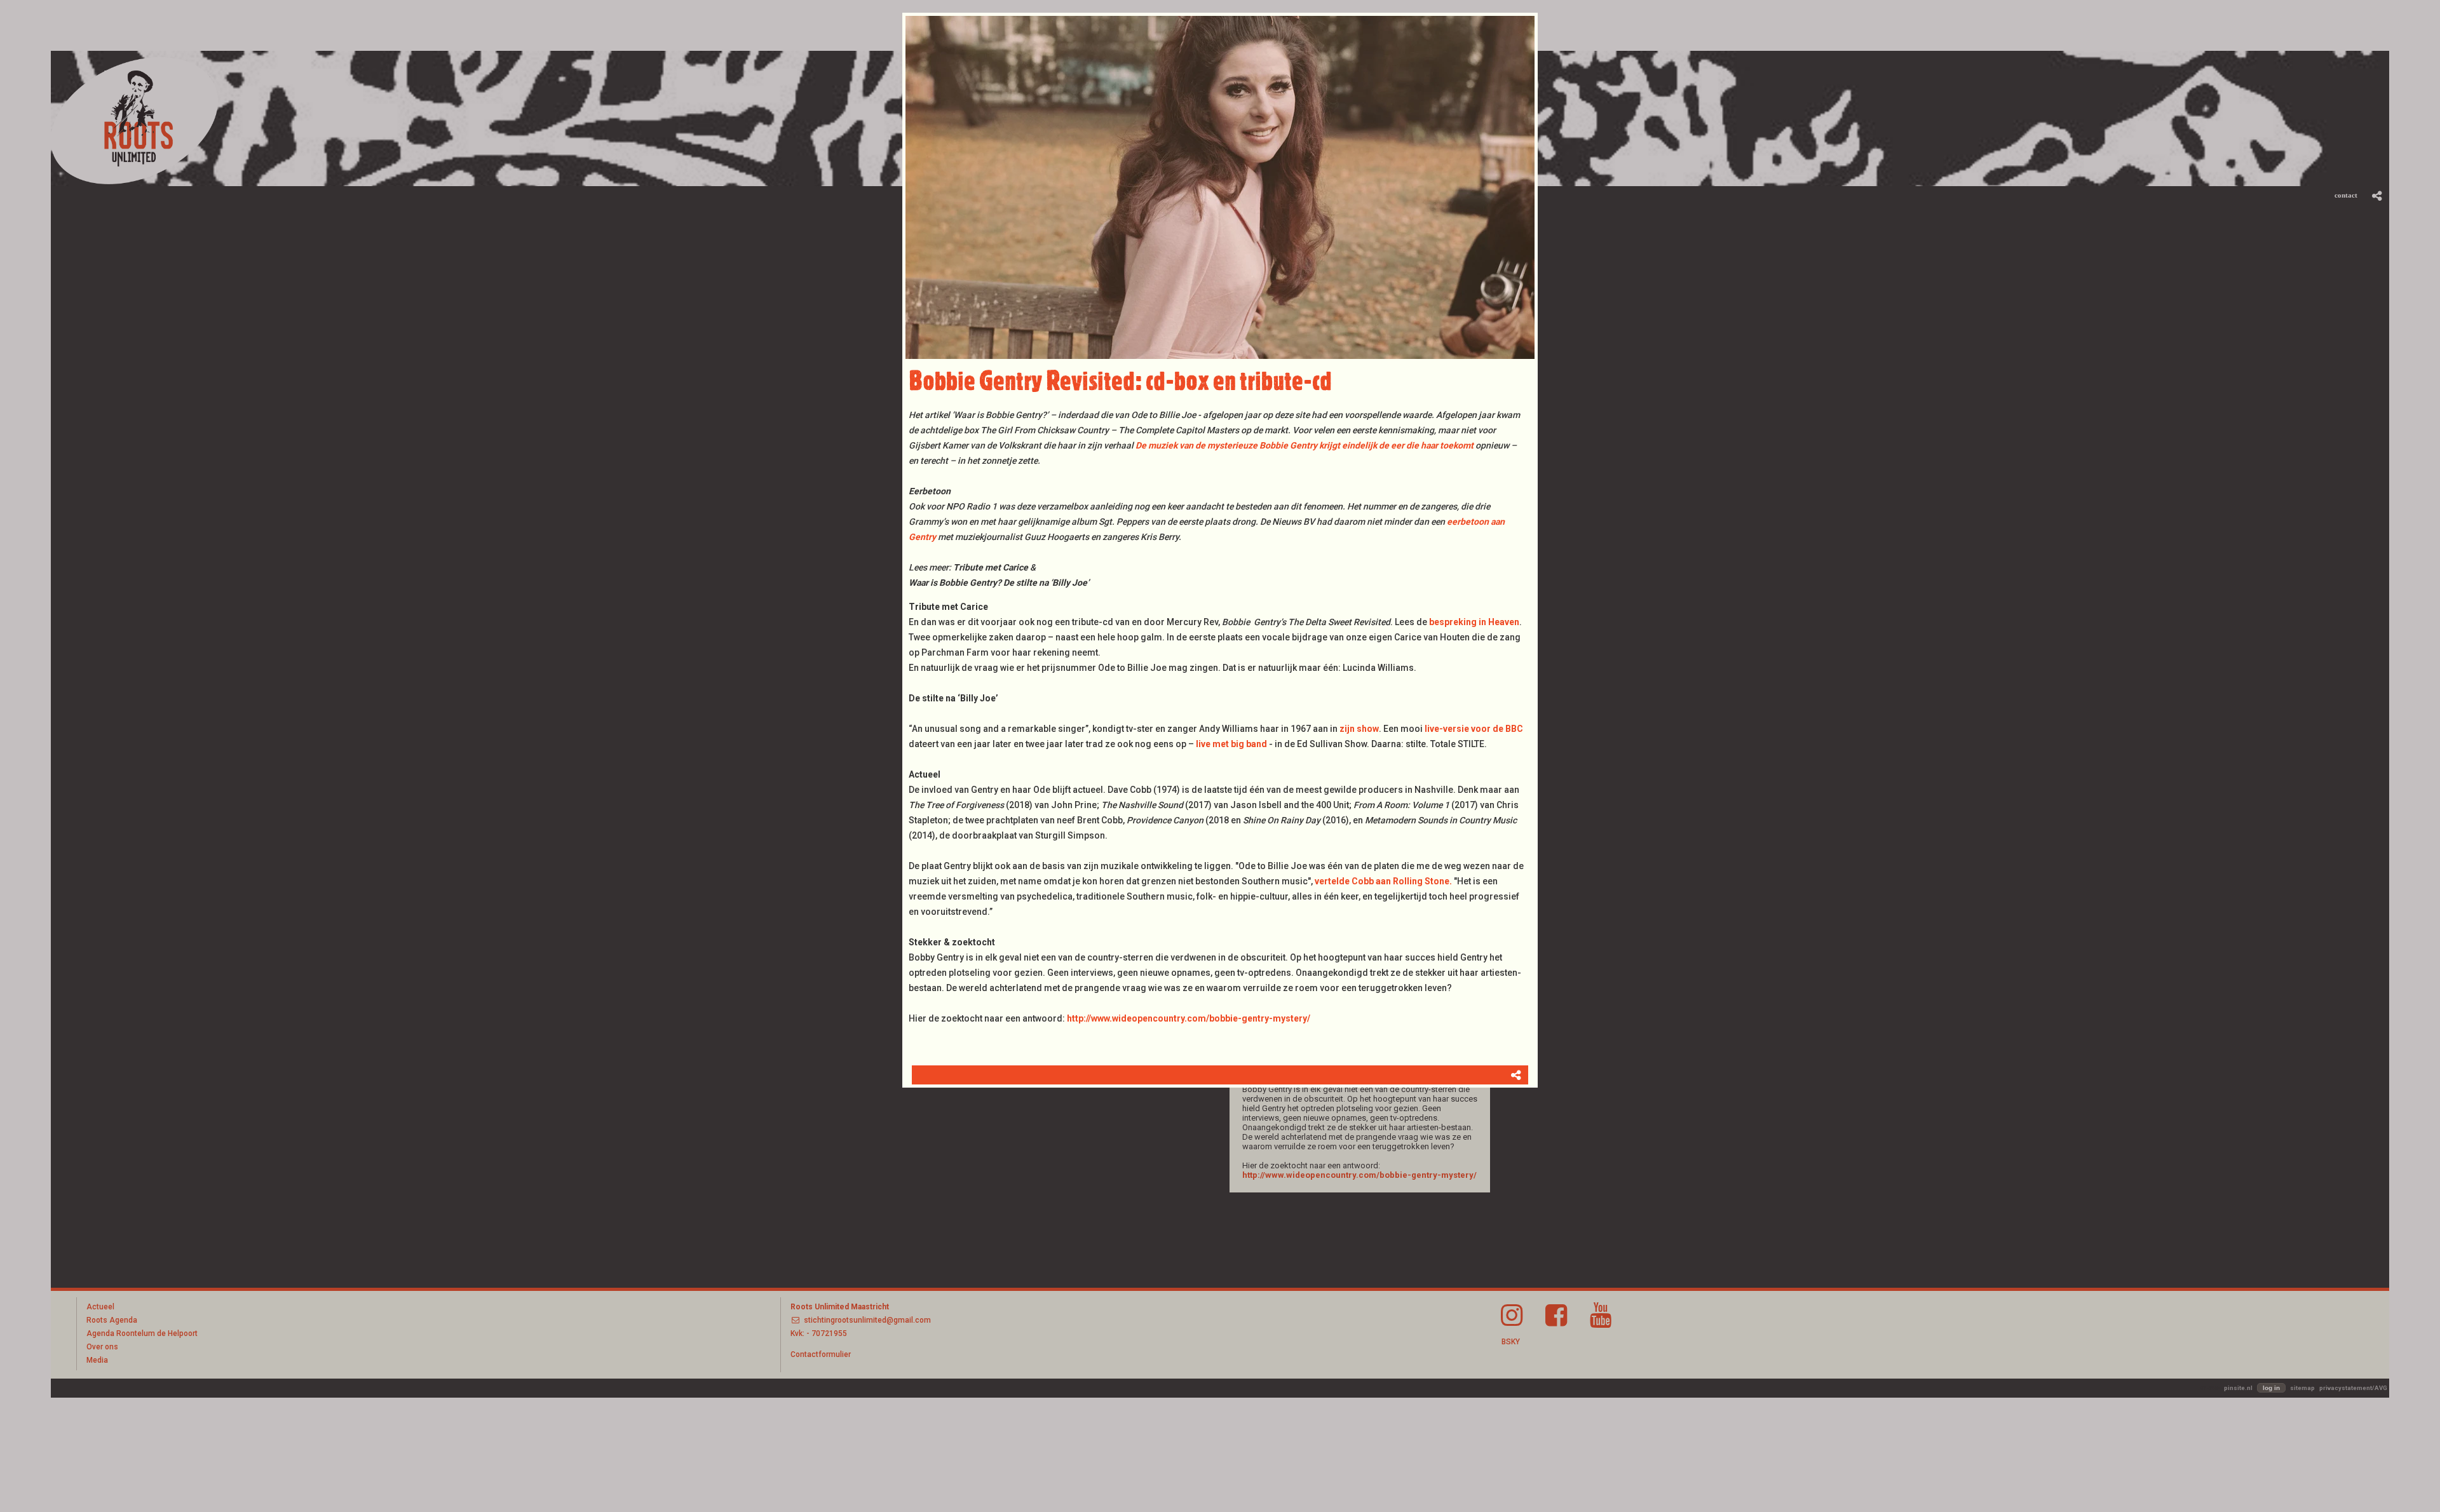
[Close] (1538, 13)
